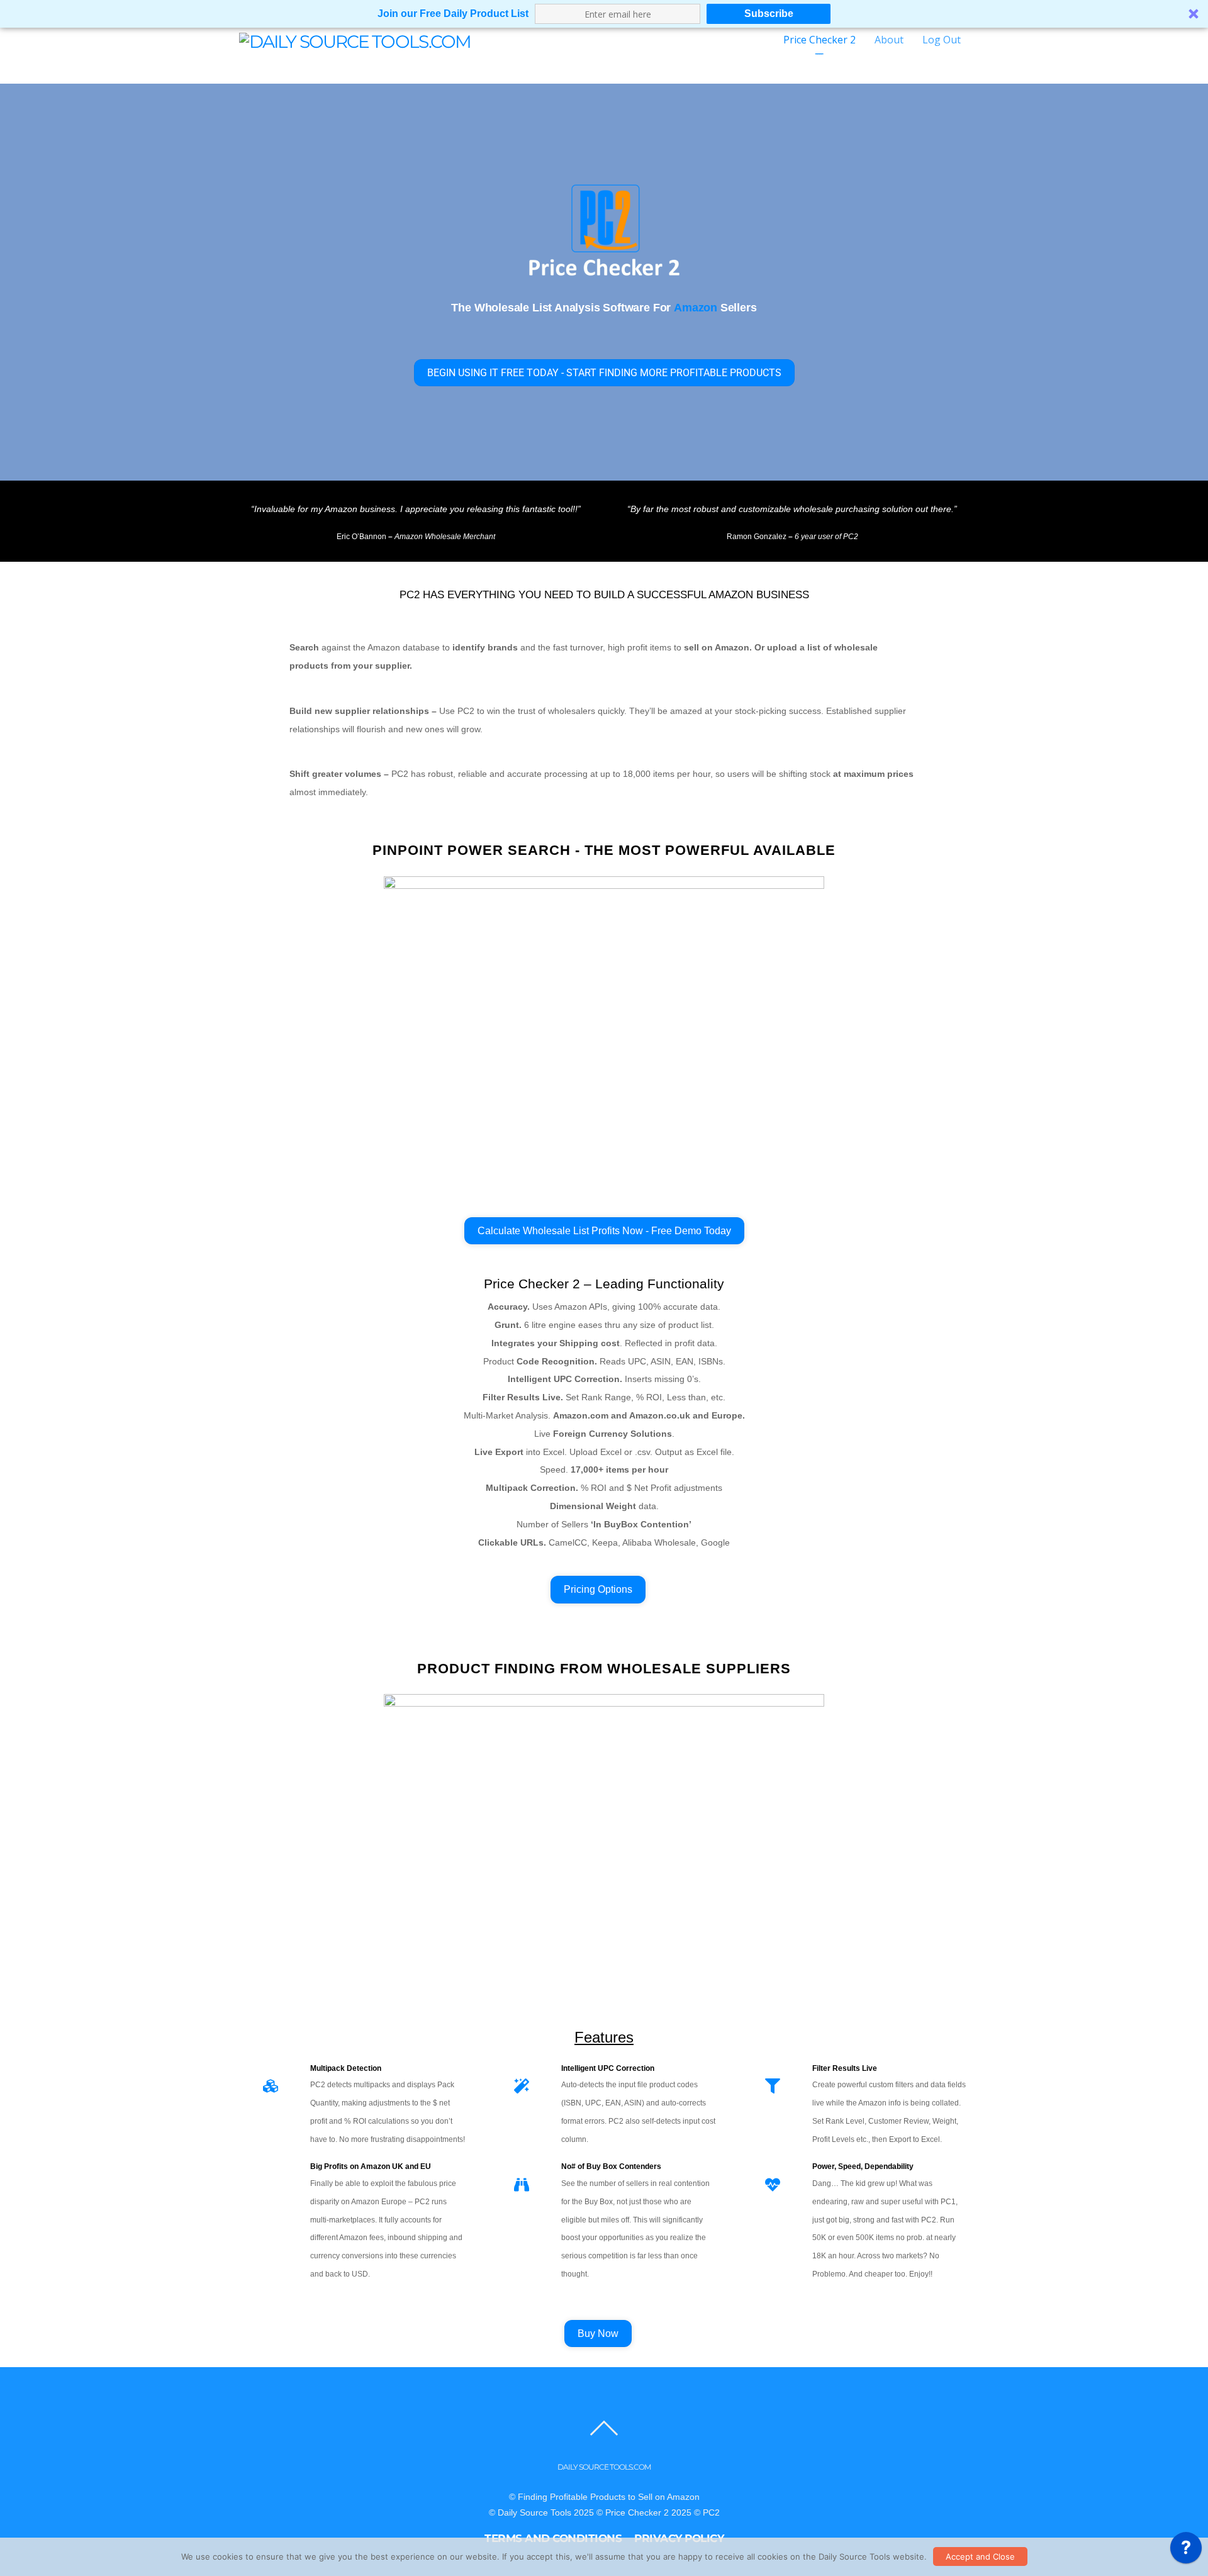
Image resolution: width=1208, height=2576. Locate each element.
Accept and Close (980, 2556)
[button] (604, 14)
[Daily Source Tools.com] (355, 40)
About (889, 40)
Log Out (942, 40)
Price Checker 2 (819, 40)
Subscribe (769, 14)
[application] (1186, 2551)
